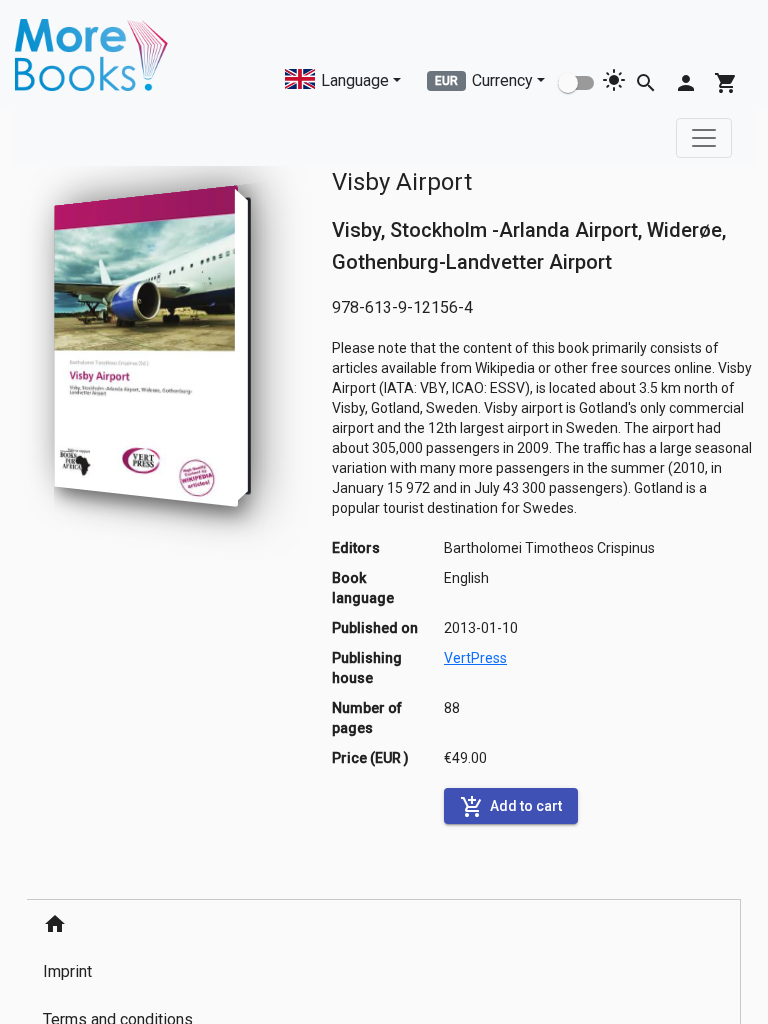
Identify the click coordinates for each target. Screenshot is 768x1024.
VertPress (475, 658)
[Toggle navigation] (704, 138)
